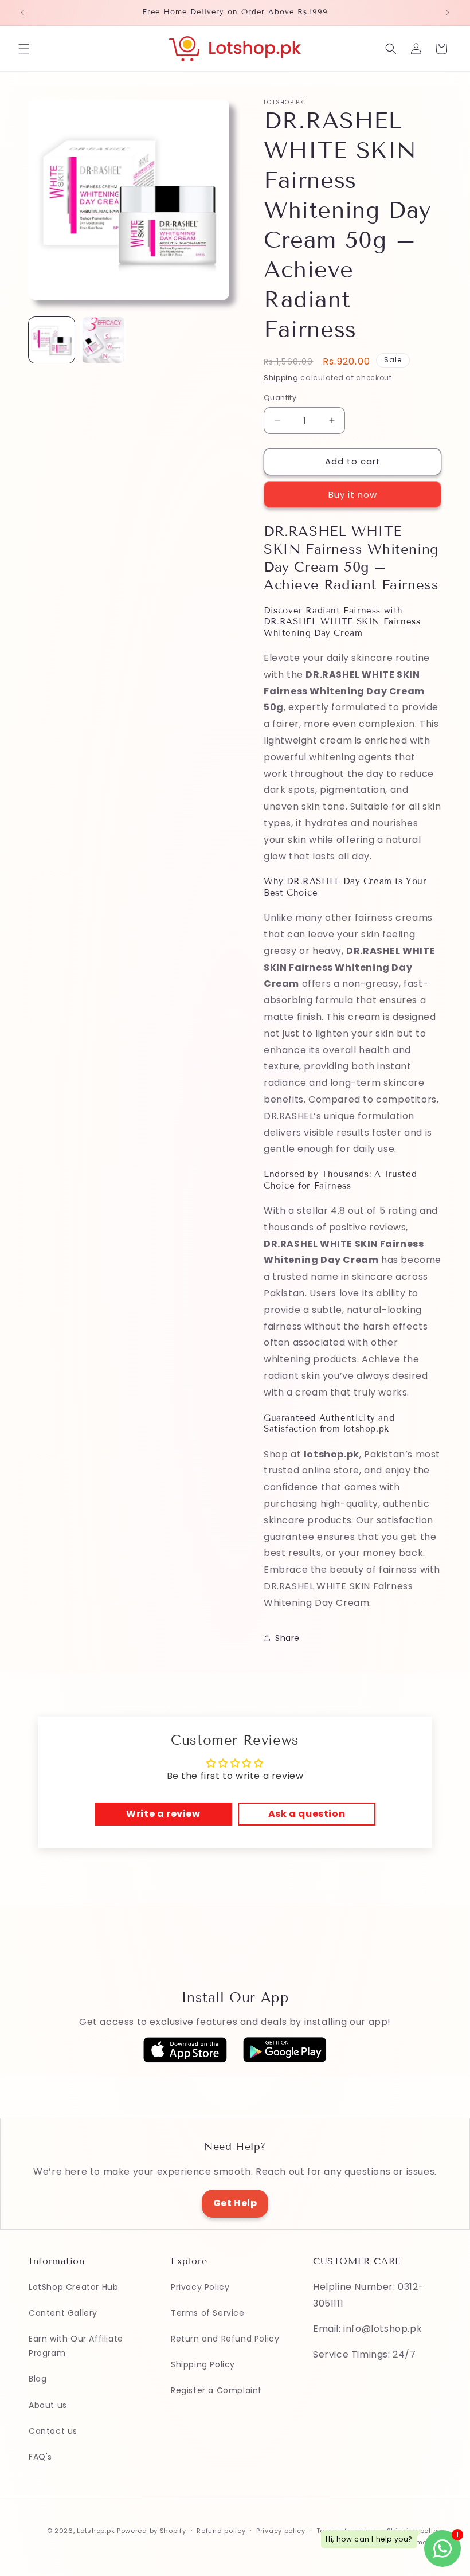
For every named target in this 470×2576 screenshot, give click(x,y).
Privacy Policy (200, 2287)
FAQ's (40, 2457)
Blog (38, 2379)
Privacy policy (281, 2531)
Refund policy (221, 2531)
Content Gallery (63, 2313)
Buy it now (353, 495)
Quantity (280, 398)
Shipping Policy (203, 2364)
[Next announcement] (448, 13)
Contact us (53, 2431)
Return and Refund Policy (225, 2339)
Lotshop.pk (96, 2531)
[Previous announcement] (22, 13)
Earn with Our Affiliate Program (76, 2346)
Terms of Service (208, 2313)
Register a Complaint (216, 2390)
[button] (24, 49)
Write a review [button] (163, 1814)
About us (48, 2405)
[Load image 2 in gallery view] (103, 340)
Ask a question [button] (307, 1814)
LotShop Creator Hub (73, 2287)
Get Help (235, 2203)
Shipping (281, 378)
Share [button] (287, 1638)
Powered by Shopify (152, 2531)
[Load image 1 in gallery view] (52, 340)
